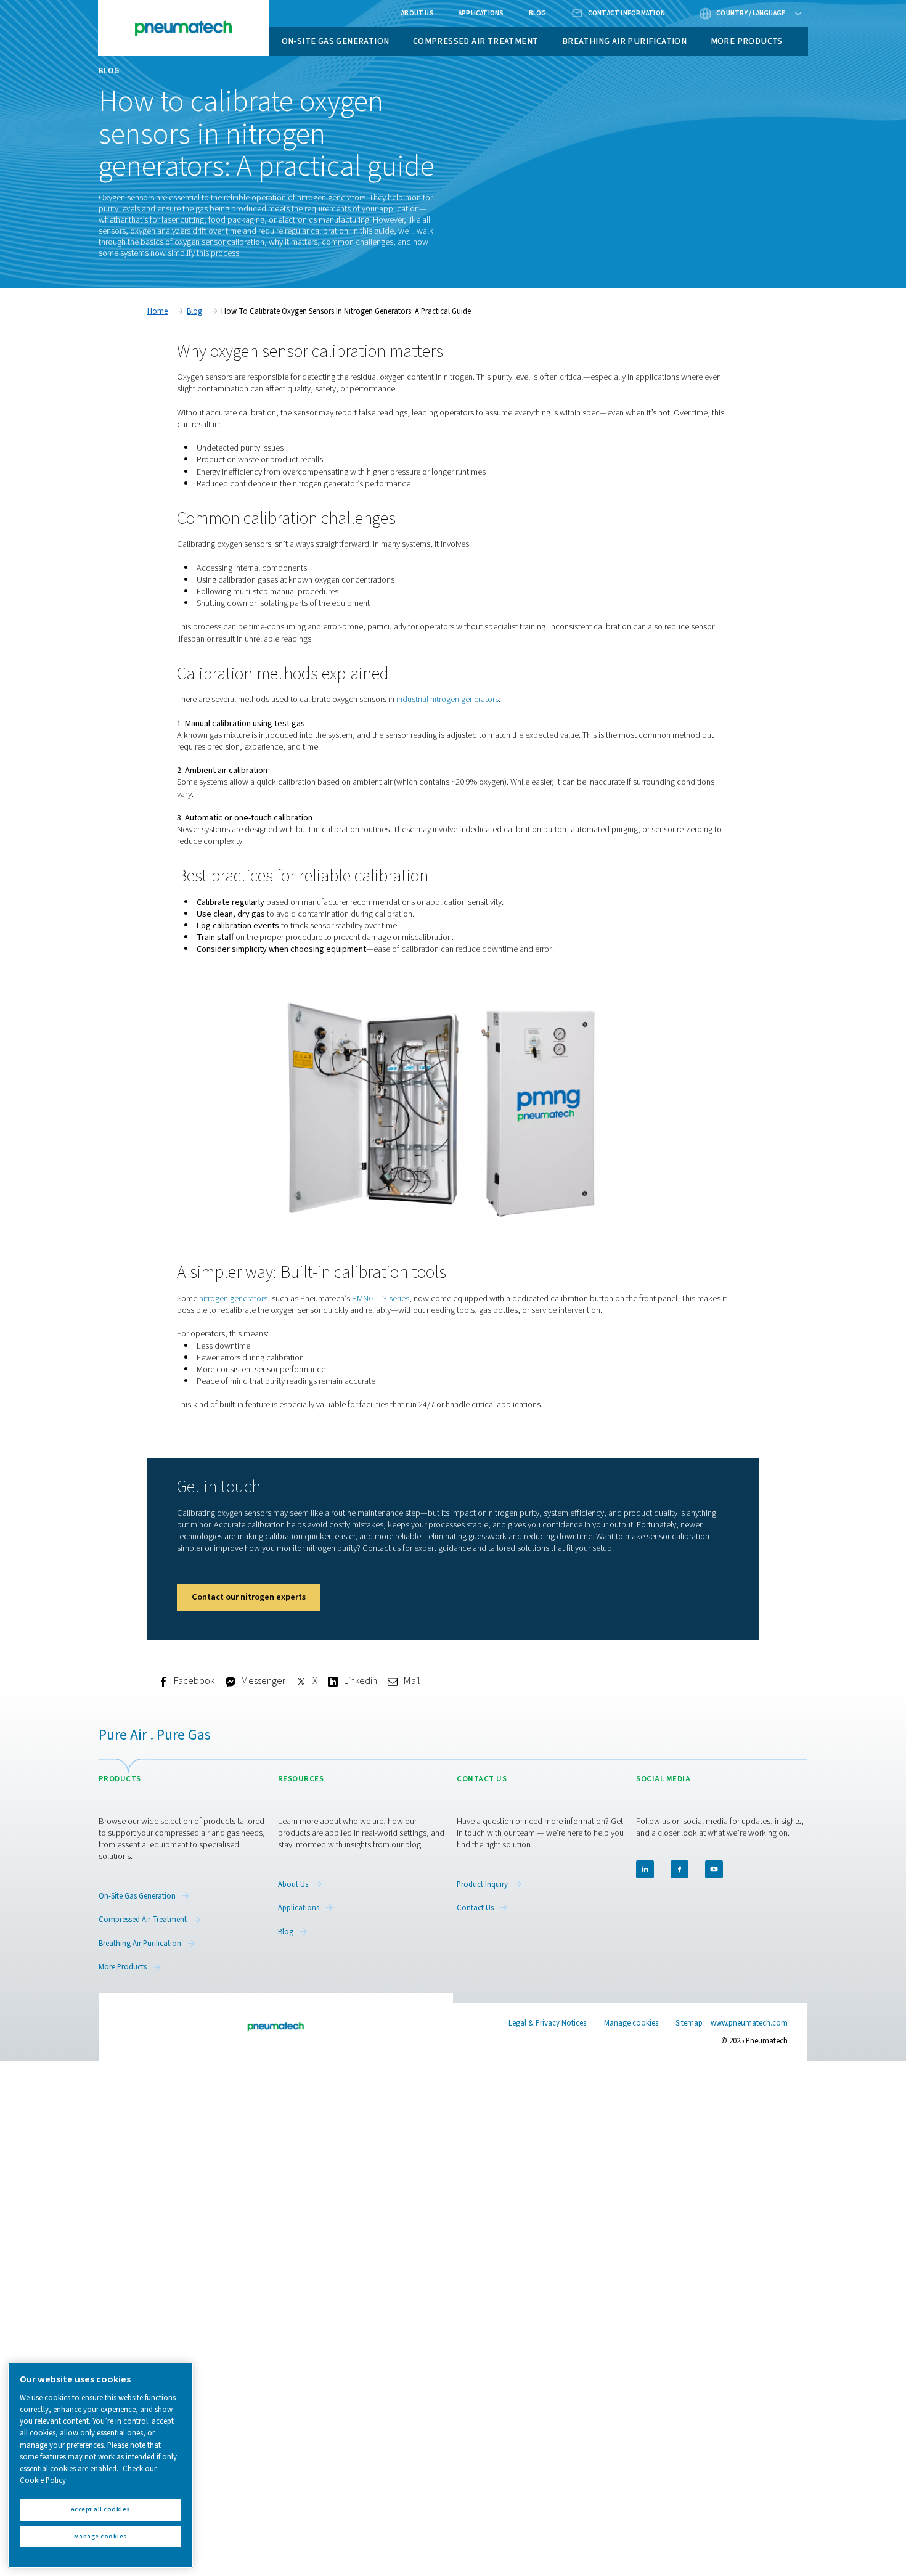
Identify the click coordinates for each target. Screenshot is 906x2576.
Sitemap (689, 2023)
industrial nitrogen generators (447, 699)
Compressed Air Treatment (476, 41)
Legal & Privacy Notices (547, 2023)
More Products (747, 41)
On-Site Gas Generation (336, 41)
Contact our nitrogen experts (249, 1597)
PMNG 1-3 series (381, 1298)
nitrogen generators (233, 1298)
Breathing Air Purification (624, 41)
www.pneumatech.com (749, 2023)
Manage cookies (631, 2023)
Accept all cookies (100, 2509)
